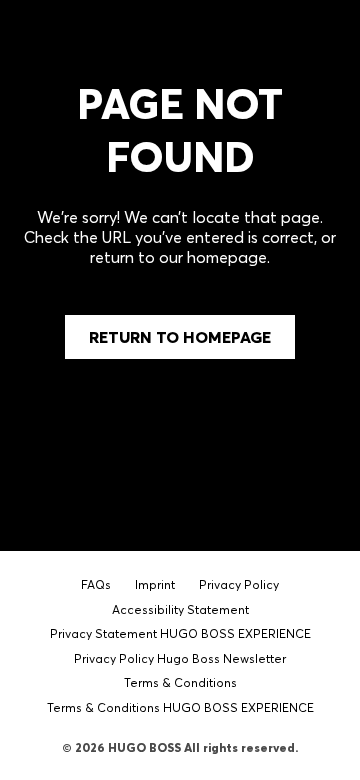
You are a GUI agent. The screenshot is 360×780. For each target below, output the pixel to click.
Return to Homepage (180, 337)
